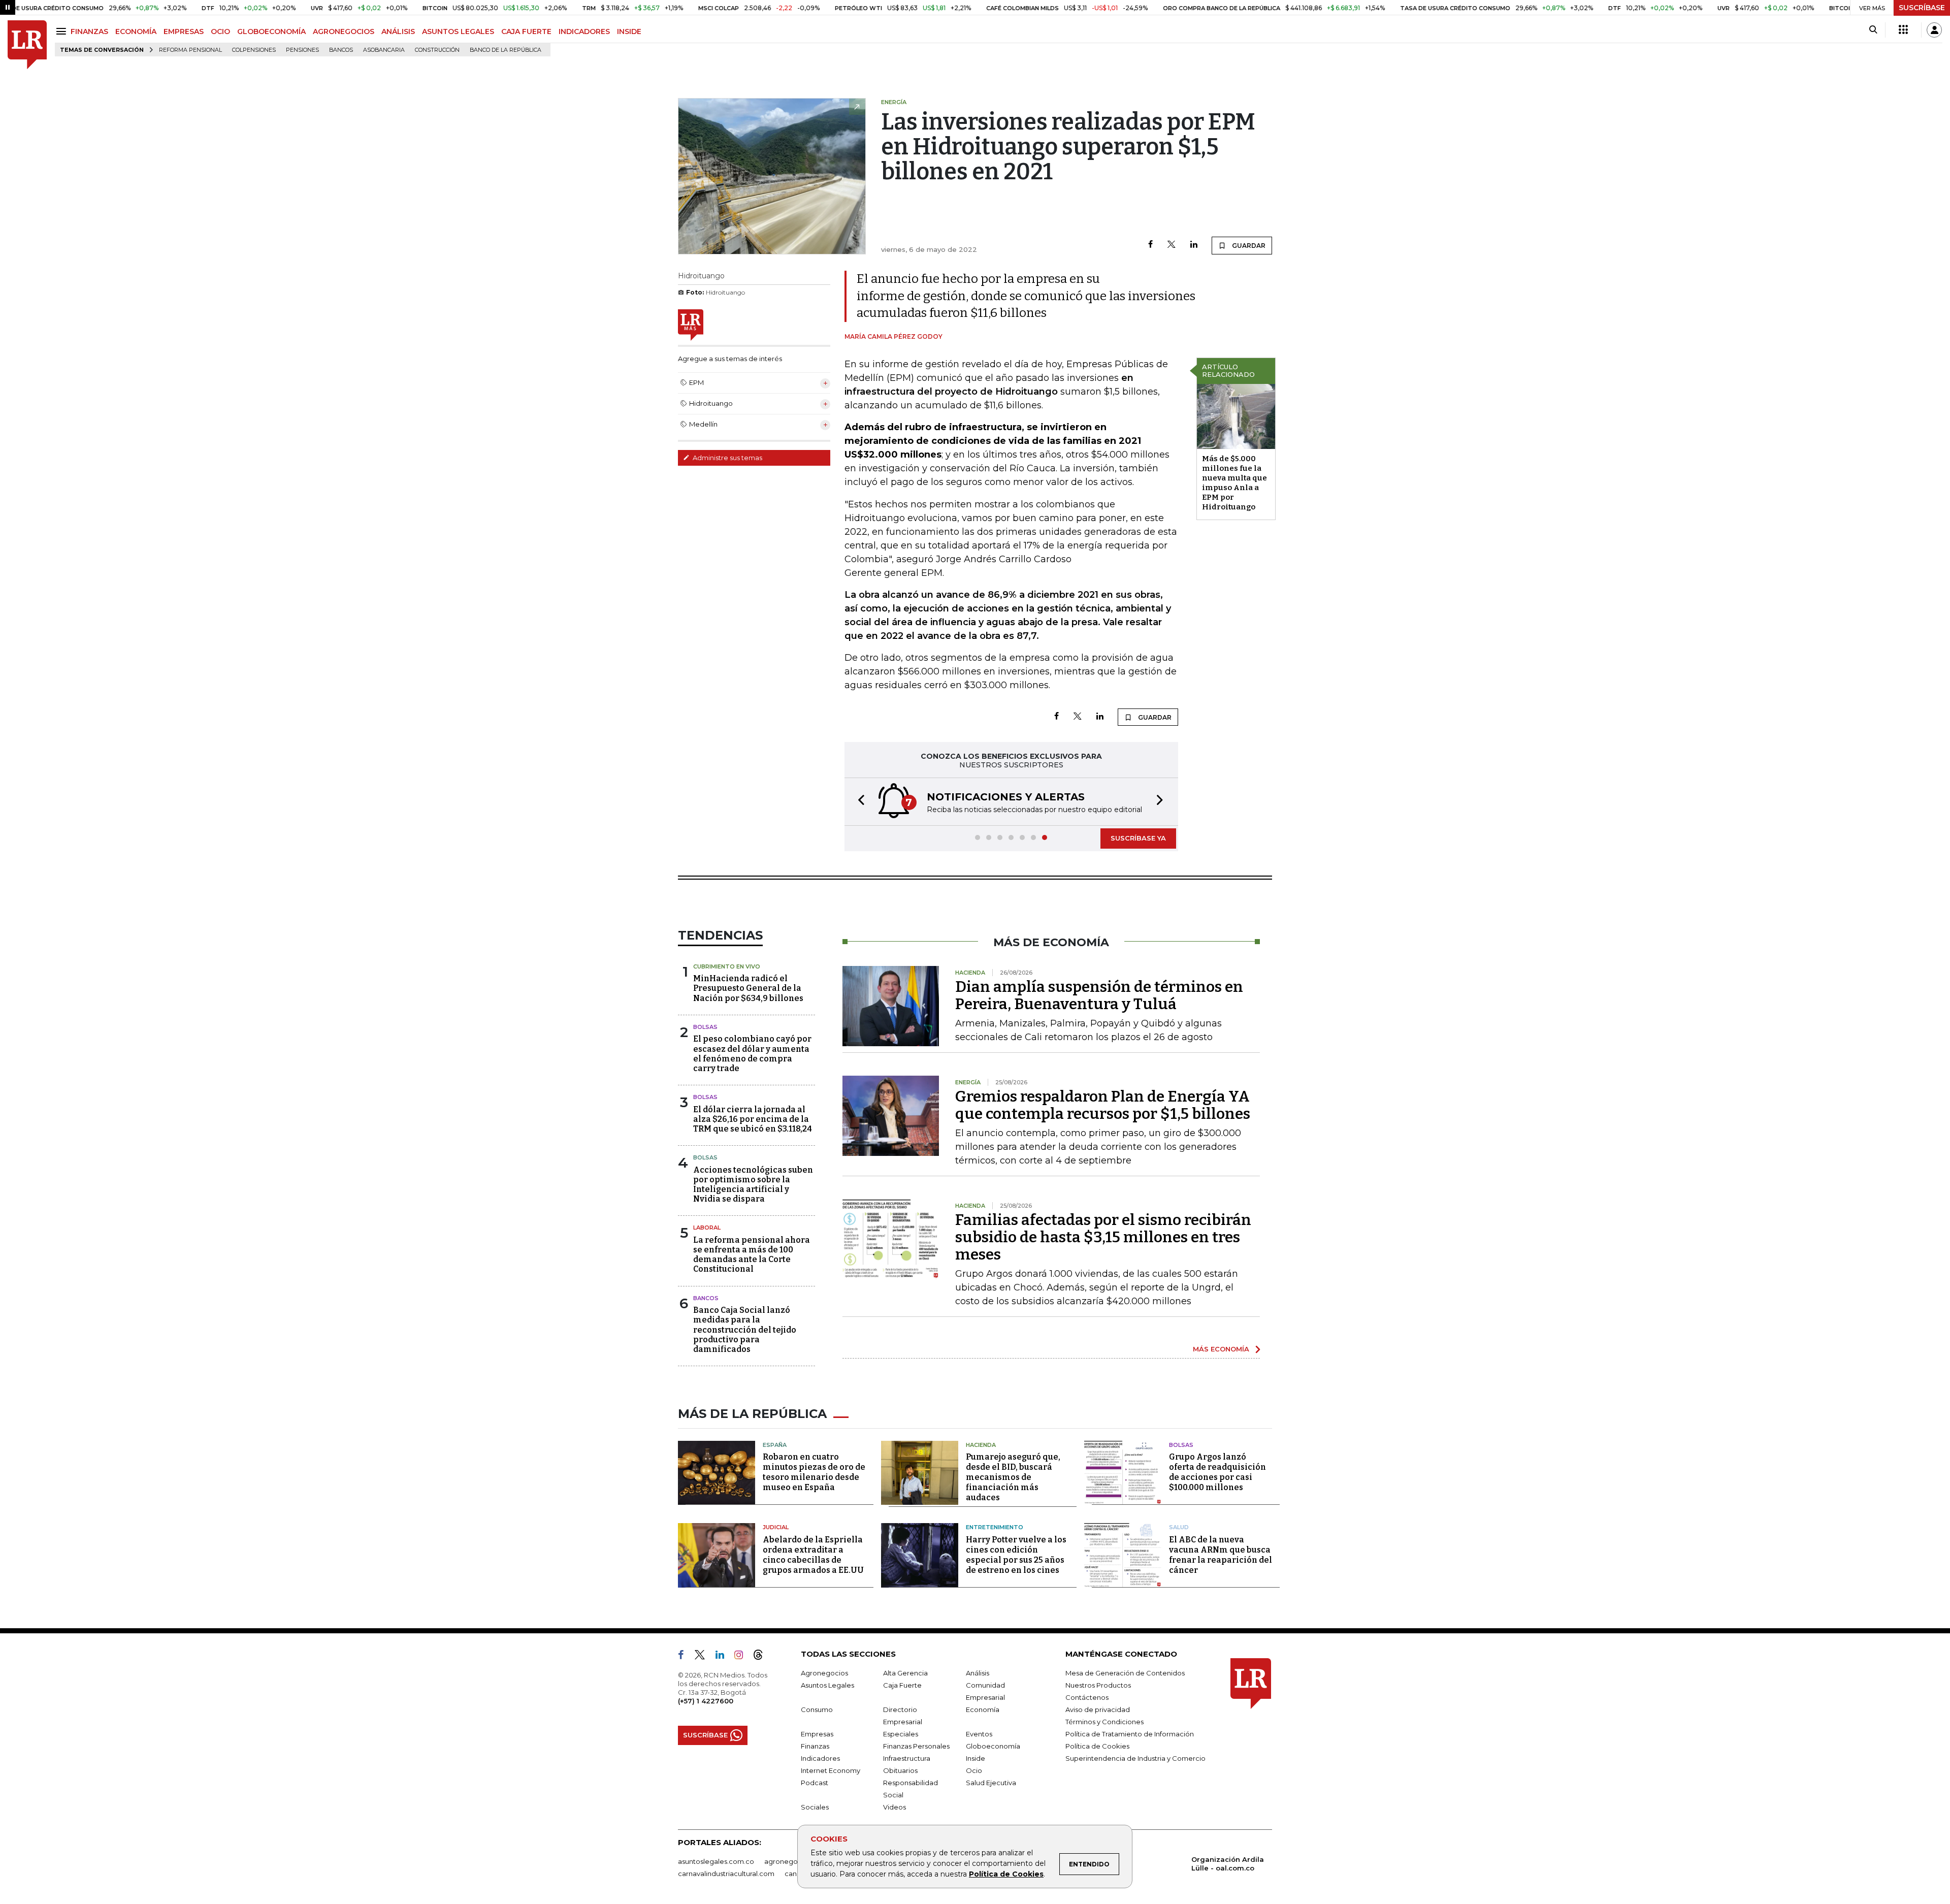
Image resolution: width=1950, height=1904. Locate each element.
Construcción (437, 50)
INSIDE (629, 31)
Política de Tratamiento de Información (1130, 1734)
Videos (895, 1807)
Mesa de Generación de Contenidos (1125, 1673)
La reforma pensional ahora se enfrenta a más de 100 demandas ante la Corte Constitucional (752, 1255)
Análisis (978, 1673)
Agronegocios (824, 1673)
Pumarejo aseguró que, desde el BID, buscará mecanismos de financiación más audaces (1013, 1477)
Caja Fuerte (902, 1685)
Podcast (815, 1783)
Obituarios (900, 1770)
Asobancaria (384, 50)
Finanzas (815, 1746)
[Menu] (63, 31)
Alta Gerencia (905, 1673)
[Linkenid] (724, 1657)
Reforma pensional (190, 50)
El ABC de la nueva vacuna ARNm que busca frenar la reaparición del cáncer (1221, 1555)
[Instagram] (743, 1657)
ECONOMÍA (136, 31)
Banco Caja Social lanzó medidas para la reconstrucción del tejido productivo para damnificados (745, 1330)
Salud (1179, 1527)
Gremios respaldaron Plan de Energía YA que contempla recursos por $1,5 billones (1103, 1105)
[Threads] (762, 1657)
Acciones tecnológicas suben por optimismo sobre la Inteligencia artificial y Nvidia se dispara (753, 1185)
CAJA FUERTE (526, 31)
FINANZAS (89, 31)
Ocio (974, 1770)
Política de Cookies (1006, 1874)
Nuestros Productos (1098, 1685)
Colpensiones (254, 50)
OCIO (220, 31)
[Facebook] (1150, 245)
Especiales (901, 1734)
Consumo (817, 1709)
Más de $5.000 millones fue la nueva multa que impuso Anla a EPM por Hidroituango (1234, 483)
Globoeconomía (993, 1746)
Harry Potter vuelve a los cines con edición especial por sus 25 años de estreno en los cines (1016, 1555)
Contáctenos (1087, 1697)
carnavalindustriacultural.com (726, 1874)
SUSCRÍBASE (1922, 8)
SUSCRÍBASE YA (1138, 838)
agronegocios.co (793, 1861)
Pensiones (302, 50)
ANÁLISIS (398, 31)
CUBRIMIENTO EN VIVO (727, 966)
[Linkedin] (1194, 245)
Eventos (979, 1734)
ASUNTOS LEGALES (458, 31)
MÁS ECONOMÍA (1221, 1349)
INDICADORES (584, 31)
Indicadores (820, 1758)
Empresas (817, 1734)
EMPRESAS (184, 31)
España (775, 1445)
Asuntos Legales (827, 1685)
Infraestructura (907, 1758)
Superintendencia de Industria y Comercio (1135, 1758)
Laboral (707, 1228)
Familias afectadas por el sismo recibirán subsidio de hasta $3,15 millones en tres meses (1103, 1237)
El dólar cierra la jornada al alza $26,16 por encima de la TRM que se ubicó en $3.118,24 (753, 1119)
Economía (983, 1709)
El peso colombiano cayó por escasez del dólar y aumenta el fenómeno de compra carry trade (752, 1054)
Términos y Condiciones (1104, 1722)
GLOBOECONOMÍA (271, 31)
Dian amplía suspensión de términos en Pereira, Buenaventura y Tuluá (1099, 995)
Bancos (341, 50)
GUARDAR (1248, 246)
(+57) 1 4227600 (706, 1701)
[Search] (1873, 30)
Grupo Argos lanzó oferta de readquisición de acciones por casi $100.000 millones (1217, 1472)
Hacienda (981, 1445)
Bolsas (705, 1027)
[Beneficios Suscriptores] (1903, 30)
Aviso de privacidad (1098, 1709)
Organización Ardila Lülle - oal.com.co (1228, 1864)
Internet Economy (831, 1770)
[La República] (27, 45)
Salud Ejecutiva (991, 1783)
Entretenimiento (995, 1527)
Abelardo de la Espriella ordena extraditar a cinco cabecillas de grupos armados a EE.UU (813, 1555)
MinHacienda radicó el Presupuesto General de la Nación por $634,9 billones (748, 988)
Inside (976, 1758)
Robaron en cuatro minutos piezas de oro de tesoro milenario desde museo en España (814, 1472)
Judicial (776, 1527)
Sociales (815, 1807)
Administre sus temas (727, 458)
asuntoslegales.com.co (716, 1861)
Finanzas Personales (916, 1746)
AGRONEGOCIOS (344, 31)
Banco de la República (506, 50)
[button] (858, 802)
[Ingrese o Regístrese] (1934, 30)
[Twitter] (1172, 245)
